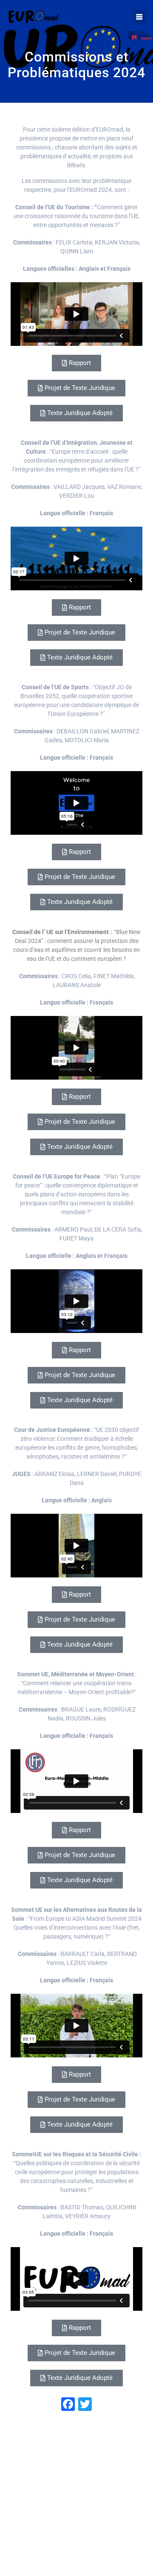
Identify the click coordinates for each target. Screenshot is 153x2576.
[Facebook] (68, 2405)
